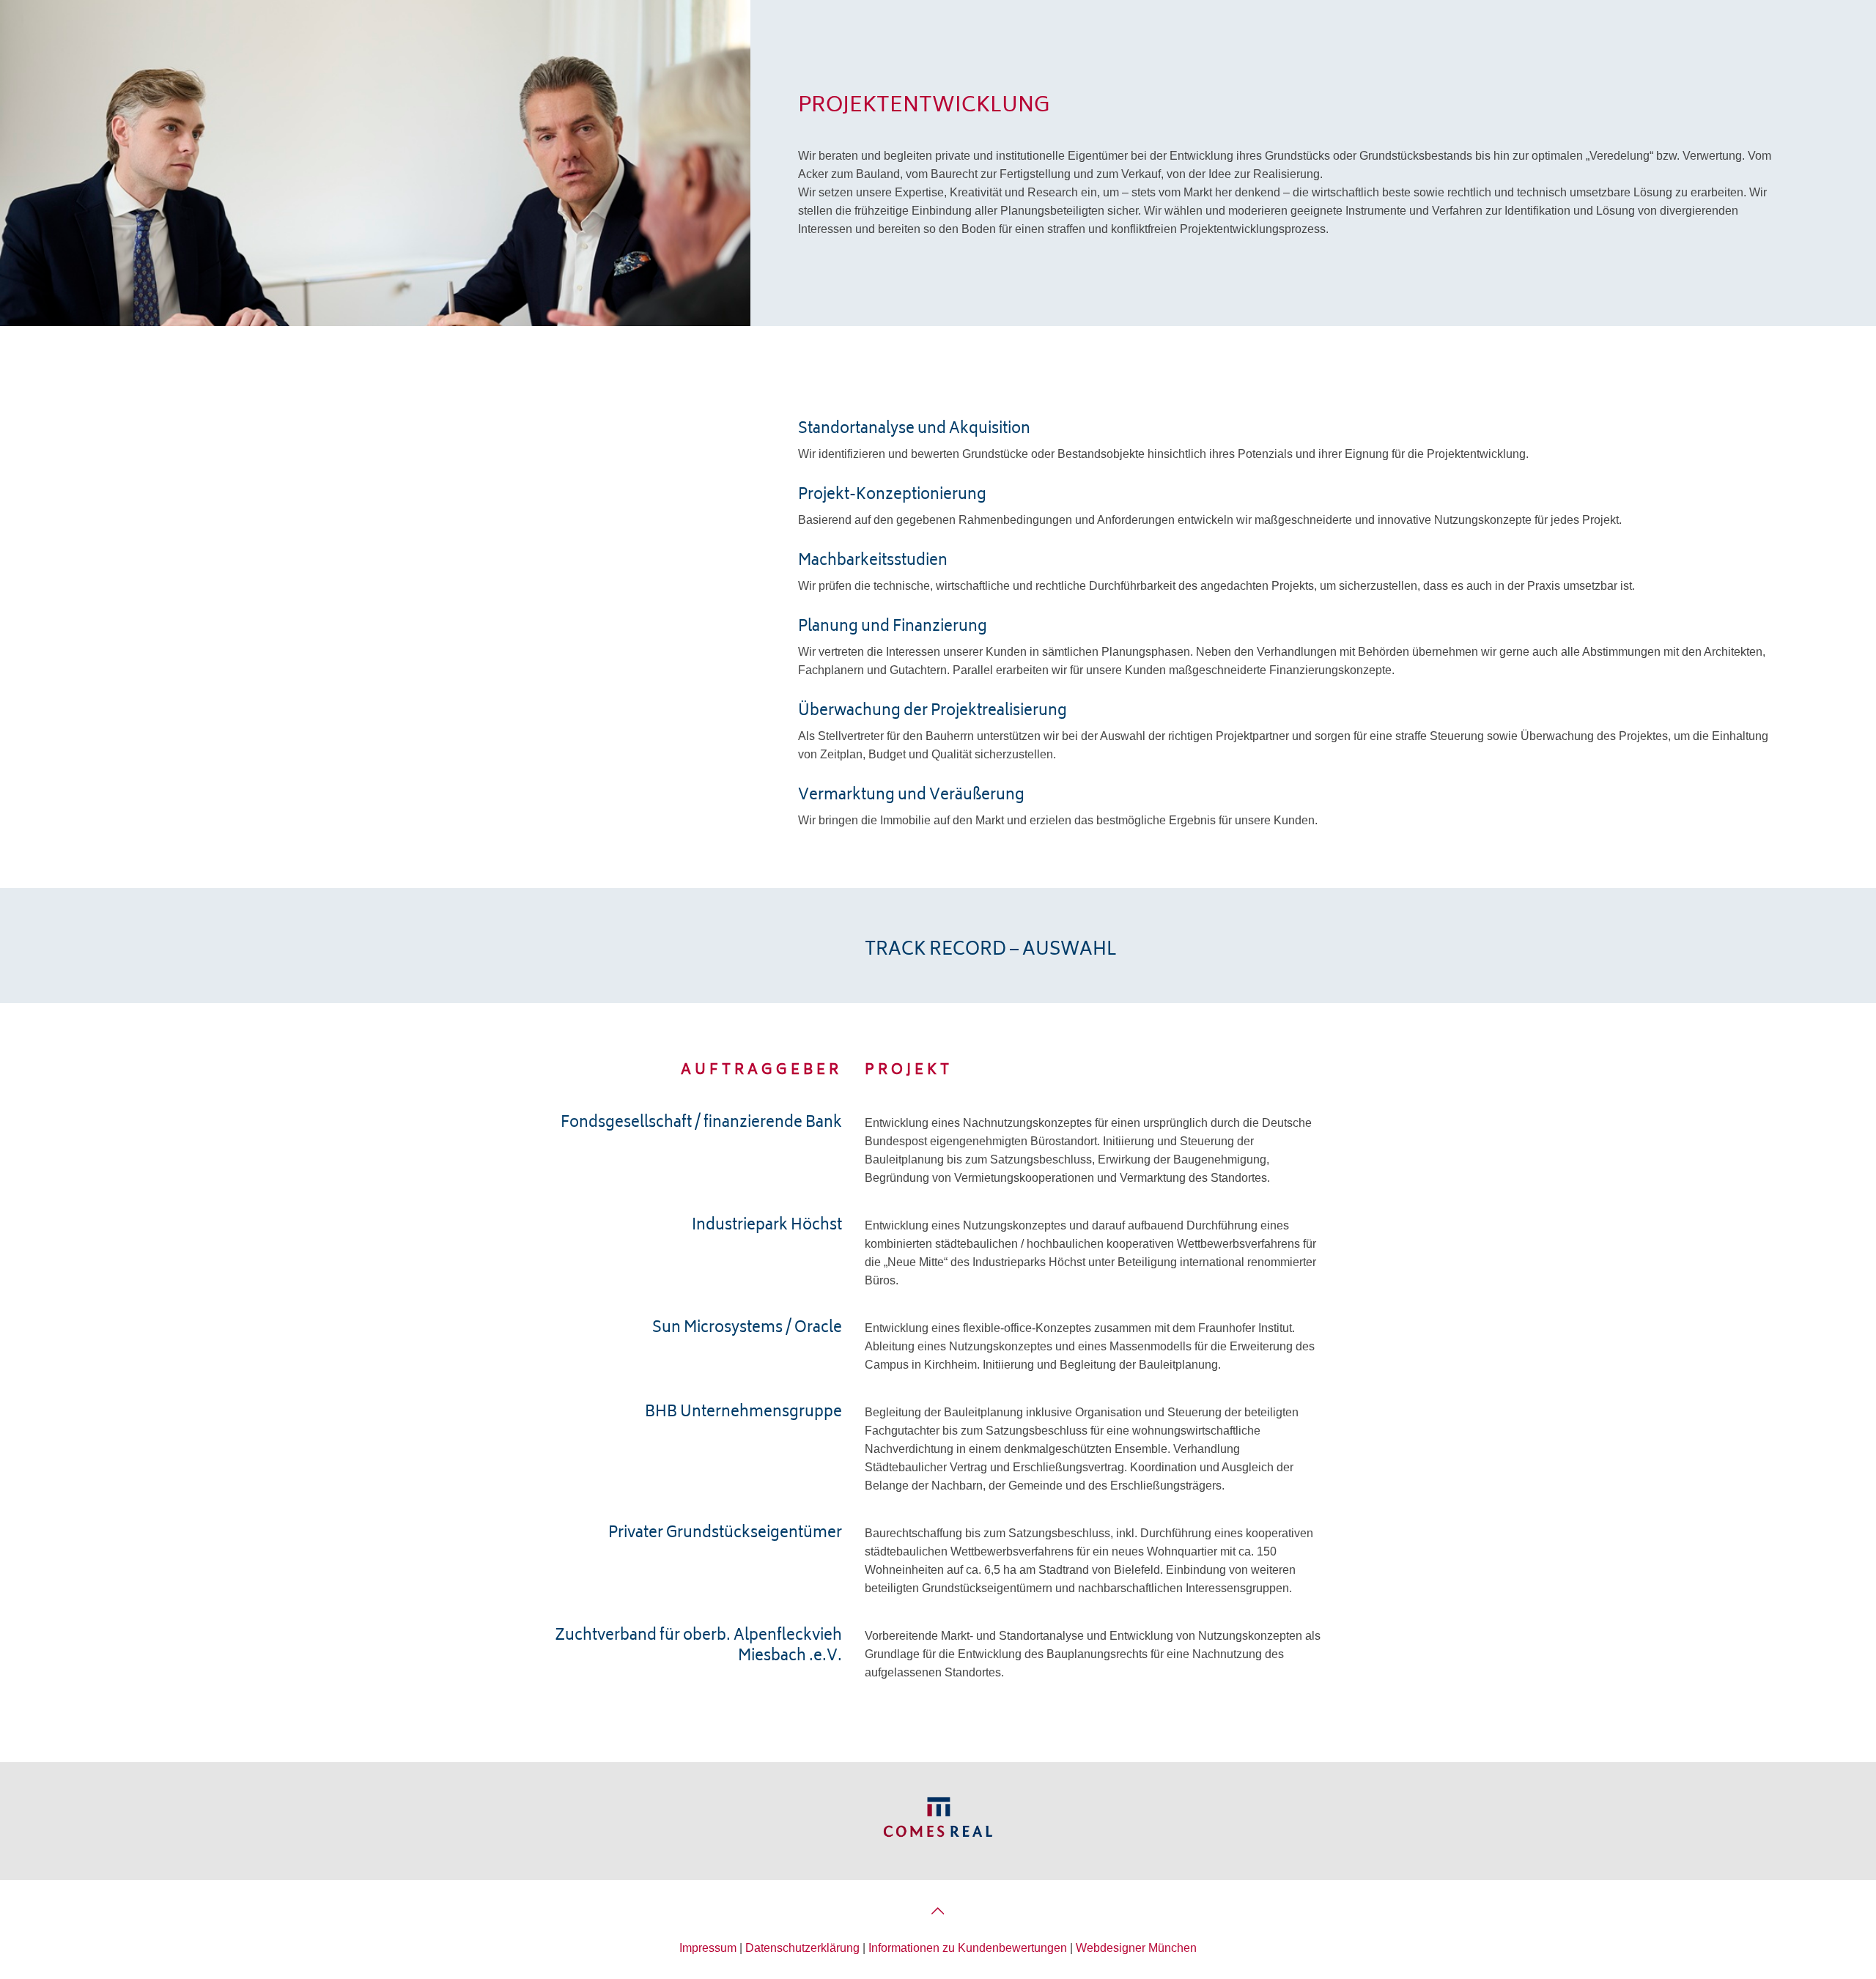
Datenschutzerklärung (802, 1948)
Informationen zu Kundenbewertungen (968, 1948)
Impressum (708, 1948)
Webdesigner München (1136, 1948)
